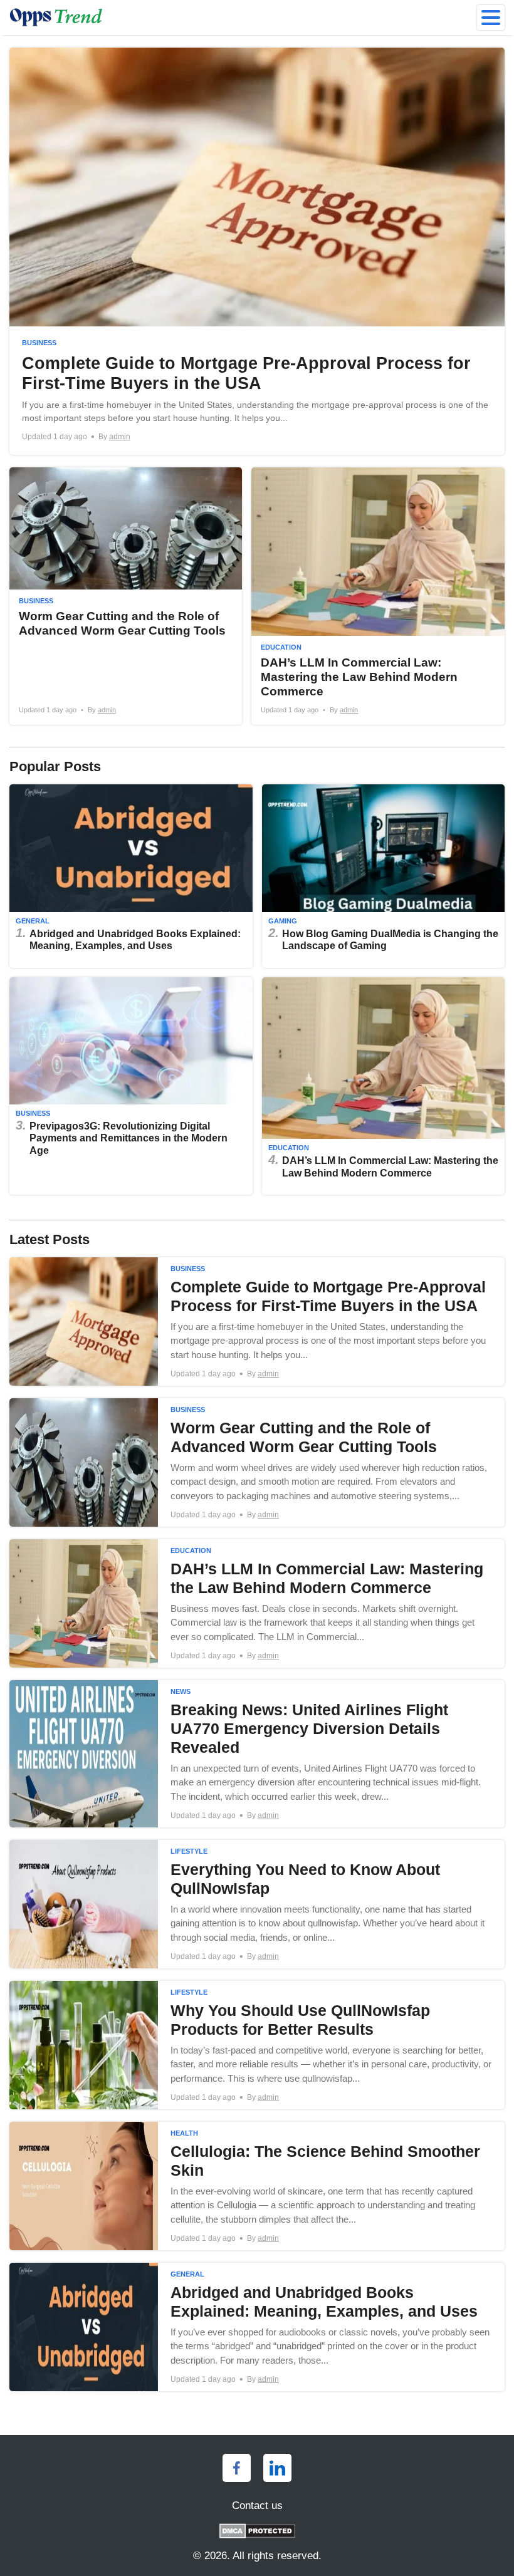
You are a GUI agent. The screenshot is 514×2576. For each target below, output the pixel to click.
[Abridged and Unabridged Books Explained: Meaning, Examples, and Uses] (131, 876)
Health (184, 2133)
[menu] (491, 18)
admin (120, 437)
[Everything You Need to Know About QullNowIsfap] (257, 1904)
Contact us (257, 2506)
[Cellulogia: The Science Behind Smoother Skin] (257, 2186)
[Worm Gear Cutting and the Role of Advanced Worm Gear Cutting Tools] (257, 1462)
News (181, 1691)
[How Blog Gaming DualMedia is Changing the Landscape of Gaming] (384, 876)
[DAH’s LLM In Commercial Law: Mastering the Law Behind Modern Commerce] (378, 596)
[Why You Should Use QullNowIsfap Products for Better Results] (257, 2045)
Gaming (283, 921)
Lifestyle (189, 1851)
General (33, 921)
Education (281, 647)
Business (39, 343)
